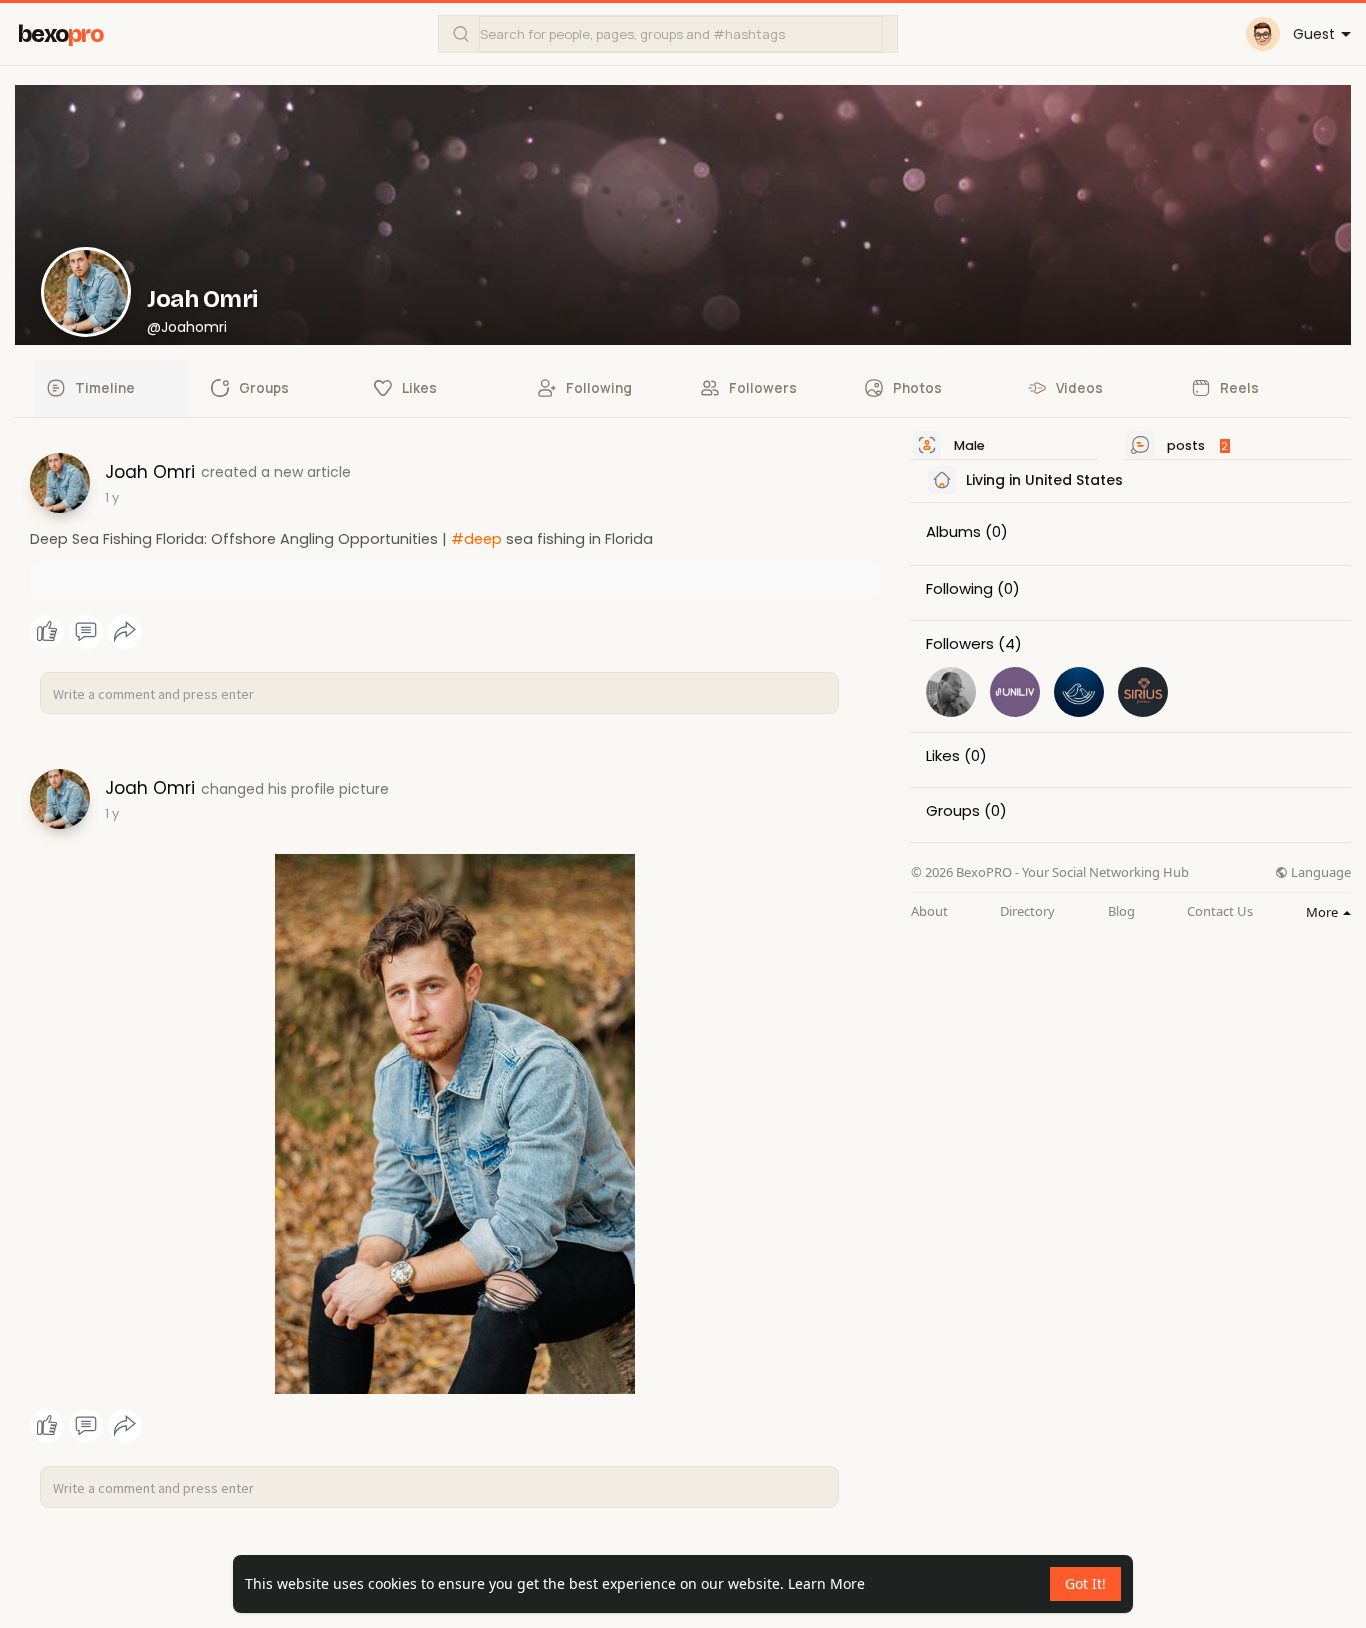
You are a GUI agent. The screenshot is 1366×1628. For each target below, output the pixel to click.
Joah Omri (202, 299)
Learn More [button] (826, 1583)
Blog (1121, 911)
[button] (668, 34)
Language (1319, 872)
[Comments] (86, 632)
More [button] (1323, 912)
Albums (953, 532)
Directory (1027, 911)
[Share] (125, 632)
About (929, 911)
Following (959, 589)
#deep (476, 539)
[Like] (85, 632)
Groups (953, 811)
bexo (60, 34)
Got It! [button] (1085, 1583)
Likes (943, 756)
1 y (112, 497)
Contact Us (1220, 911)
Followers (960, 644)
